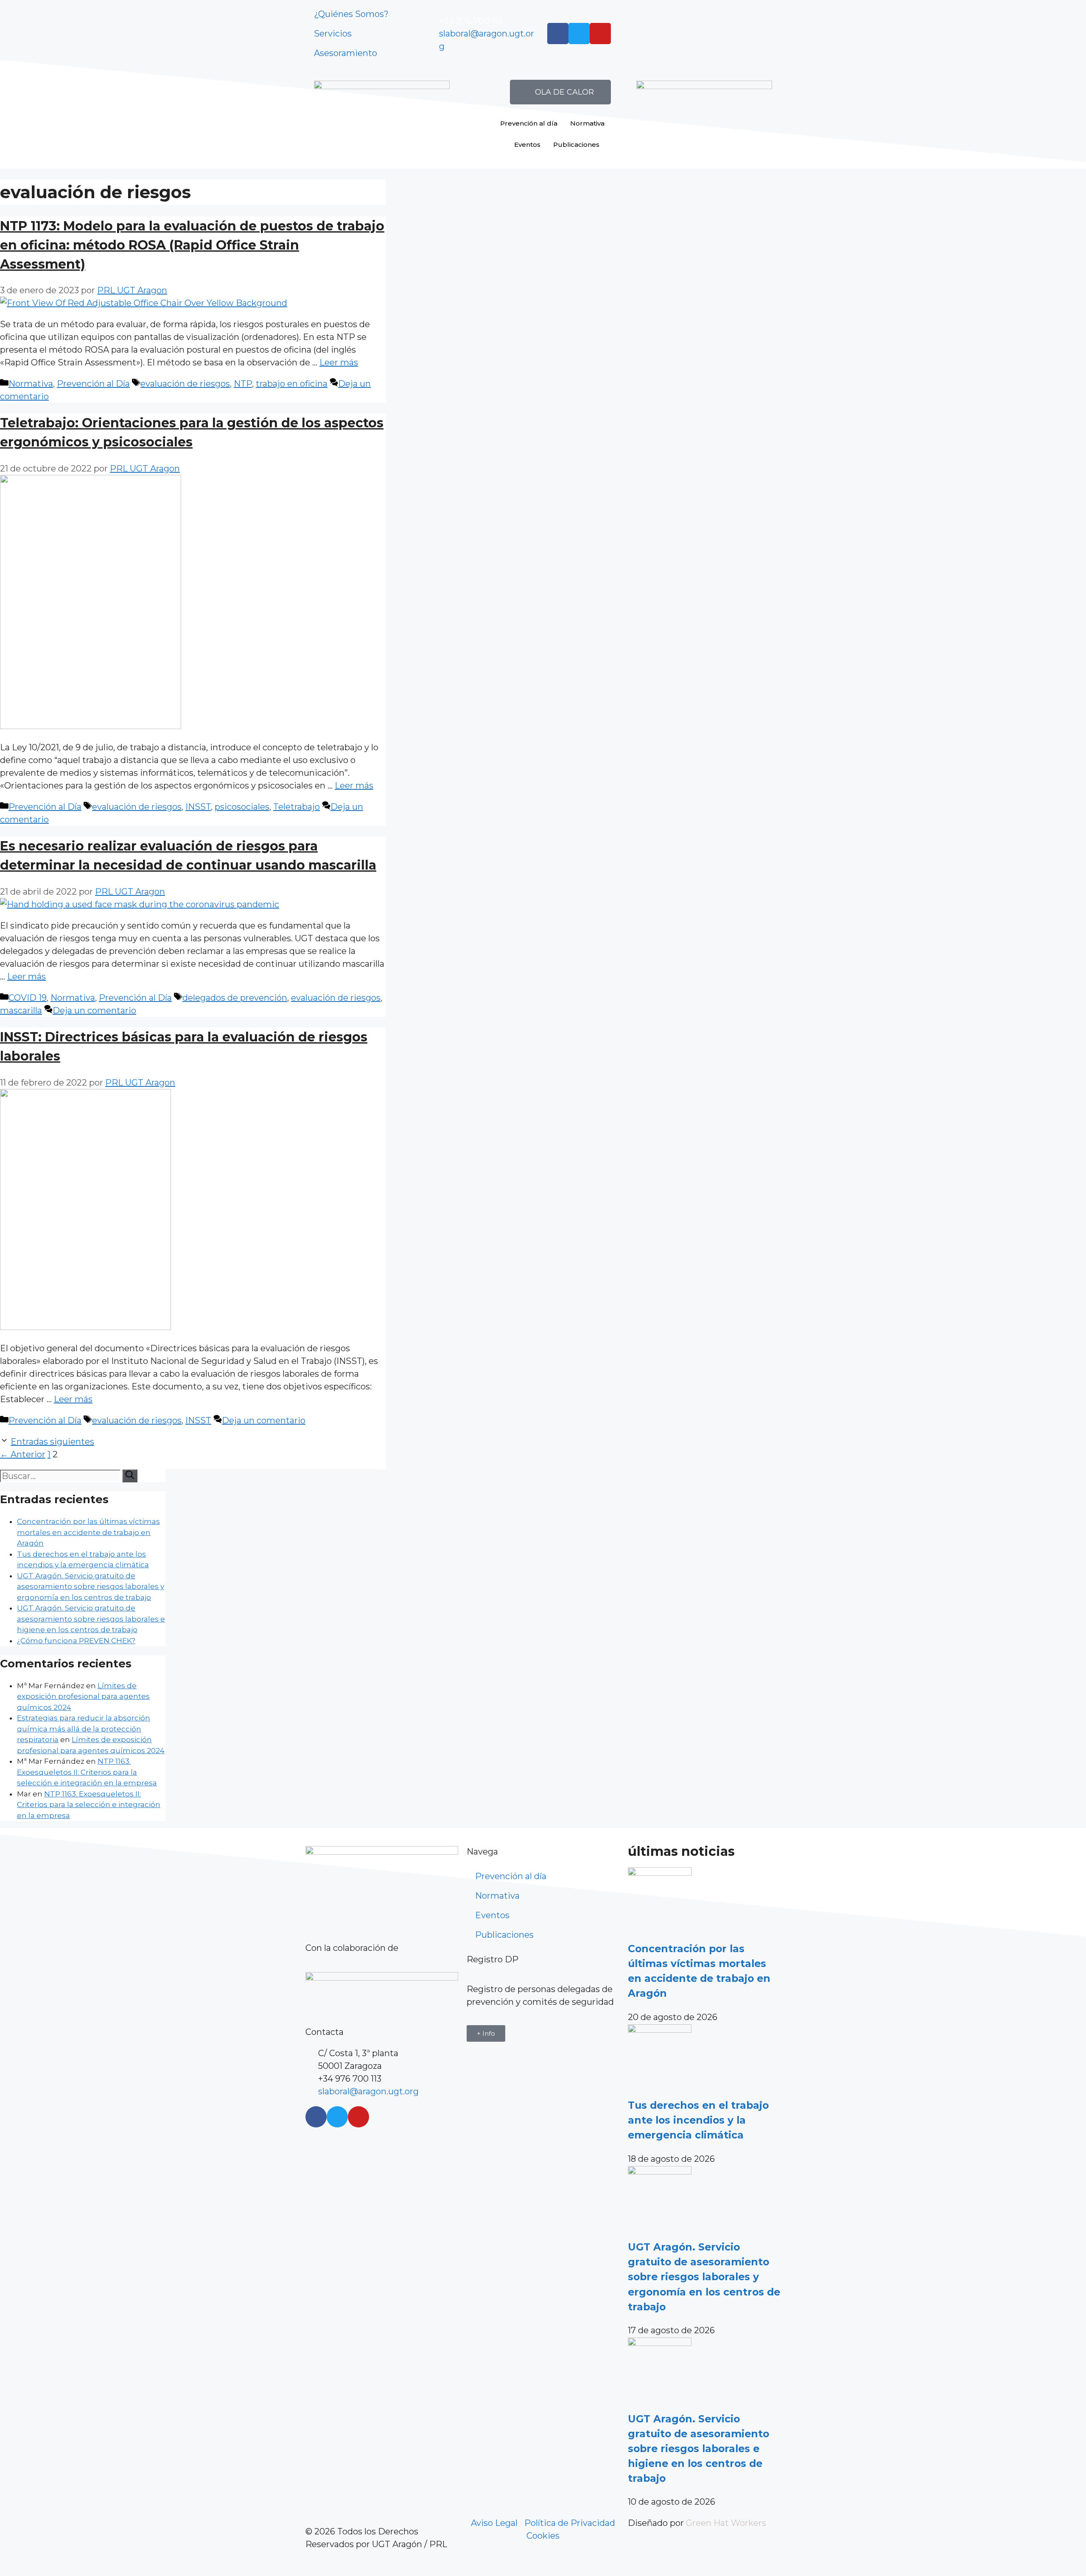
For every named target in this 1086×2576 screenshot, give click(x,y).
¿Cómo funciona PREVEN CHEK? (76, 1641)
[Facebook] (316, 2117)
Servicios (333, 34)
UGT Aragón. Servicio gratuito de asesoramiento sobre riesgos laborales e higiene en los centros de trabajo (91, 1619)
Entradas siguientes (52, 1442)
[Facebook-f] (558, 34)
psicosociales (242, 807)
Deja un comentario (94, 1010)
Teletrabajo (297, 807)
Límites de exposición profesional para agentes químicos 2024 (83, 1696)
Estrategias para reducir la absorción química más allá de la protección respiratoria (84, 1729)
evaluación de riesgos (185, 384)
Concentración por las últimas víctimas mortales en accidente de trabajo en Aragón (88, 1532)
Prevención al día (529, 123)
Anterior (23, 1454)
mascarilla (21, 1010)
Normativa (587, 123)
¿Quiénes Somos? (351, 14)
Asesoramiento (346, 53)
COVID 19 (28, 998)
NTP (243, 384)
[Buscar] (130, 1476)
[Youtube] (600, 34)
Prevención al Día (93, 384)
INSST (198, 807)
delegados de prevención (235, 998)
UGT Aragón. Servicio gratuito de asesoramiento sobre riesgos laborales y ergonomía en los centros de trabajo (91, 1587)
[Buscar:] (61, 1476)
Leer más (339, 362)
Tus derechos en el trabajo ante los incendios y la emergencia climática (698, 2120)
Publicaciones (576, 145)
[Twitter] (579, 34)
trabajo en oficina (292, 384)
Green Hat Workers (726, 2523)
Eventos (527, 145)
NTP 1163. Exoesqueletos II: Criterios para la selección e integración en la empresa (87, 1772)
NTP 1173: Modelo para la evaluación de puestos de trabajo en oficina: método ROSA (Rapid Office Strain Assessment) (192, 245)
